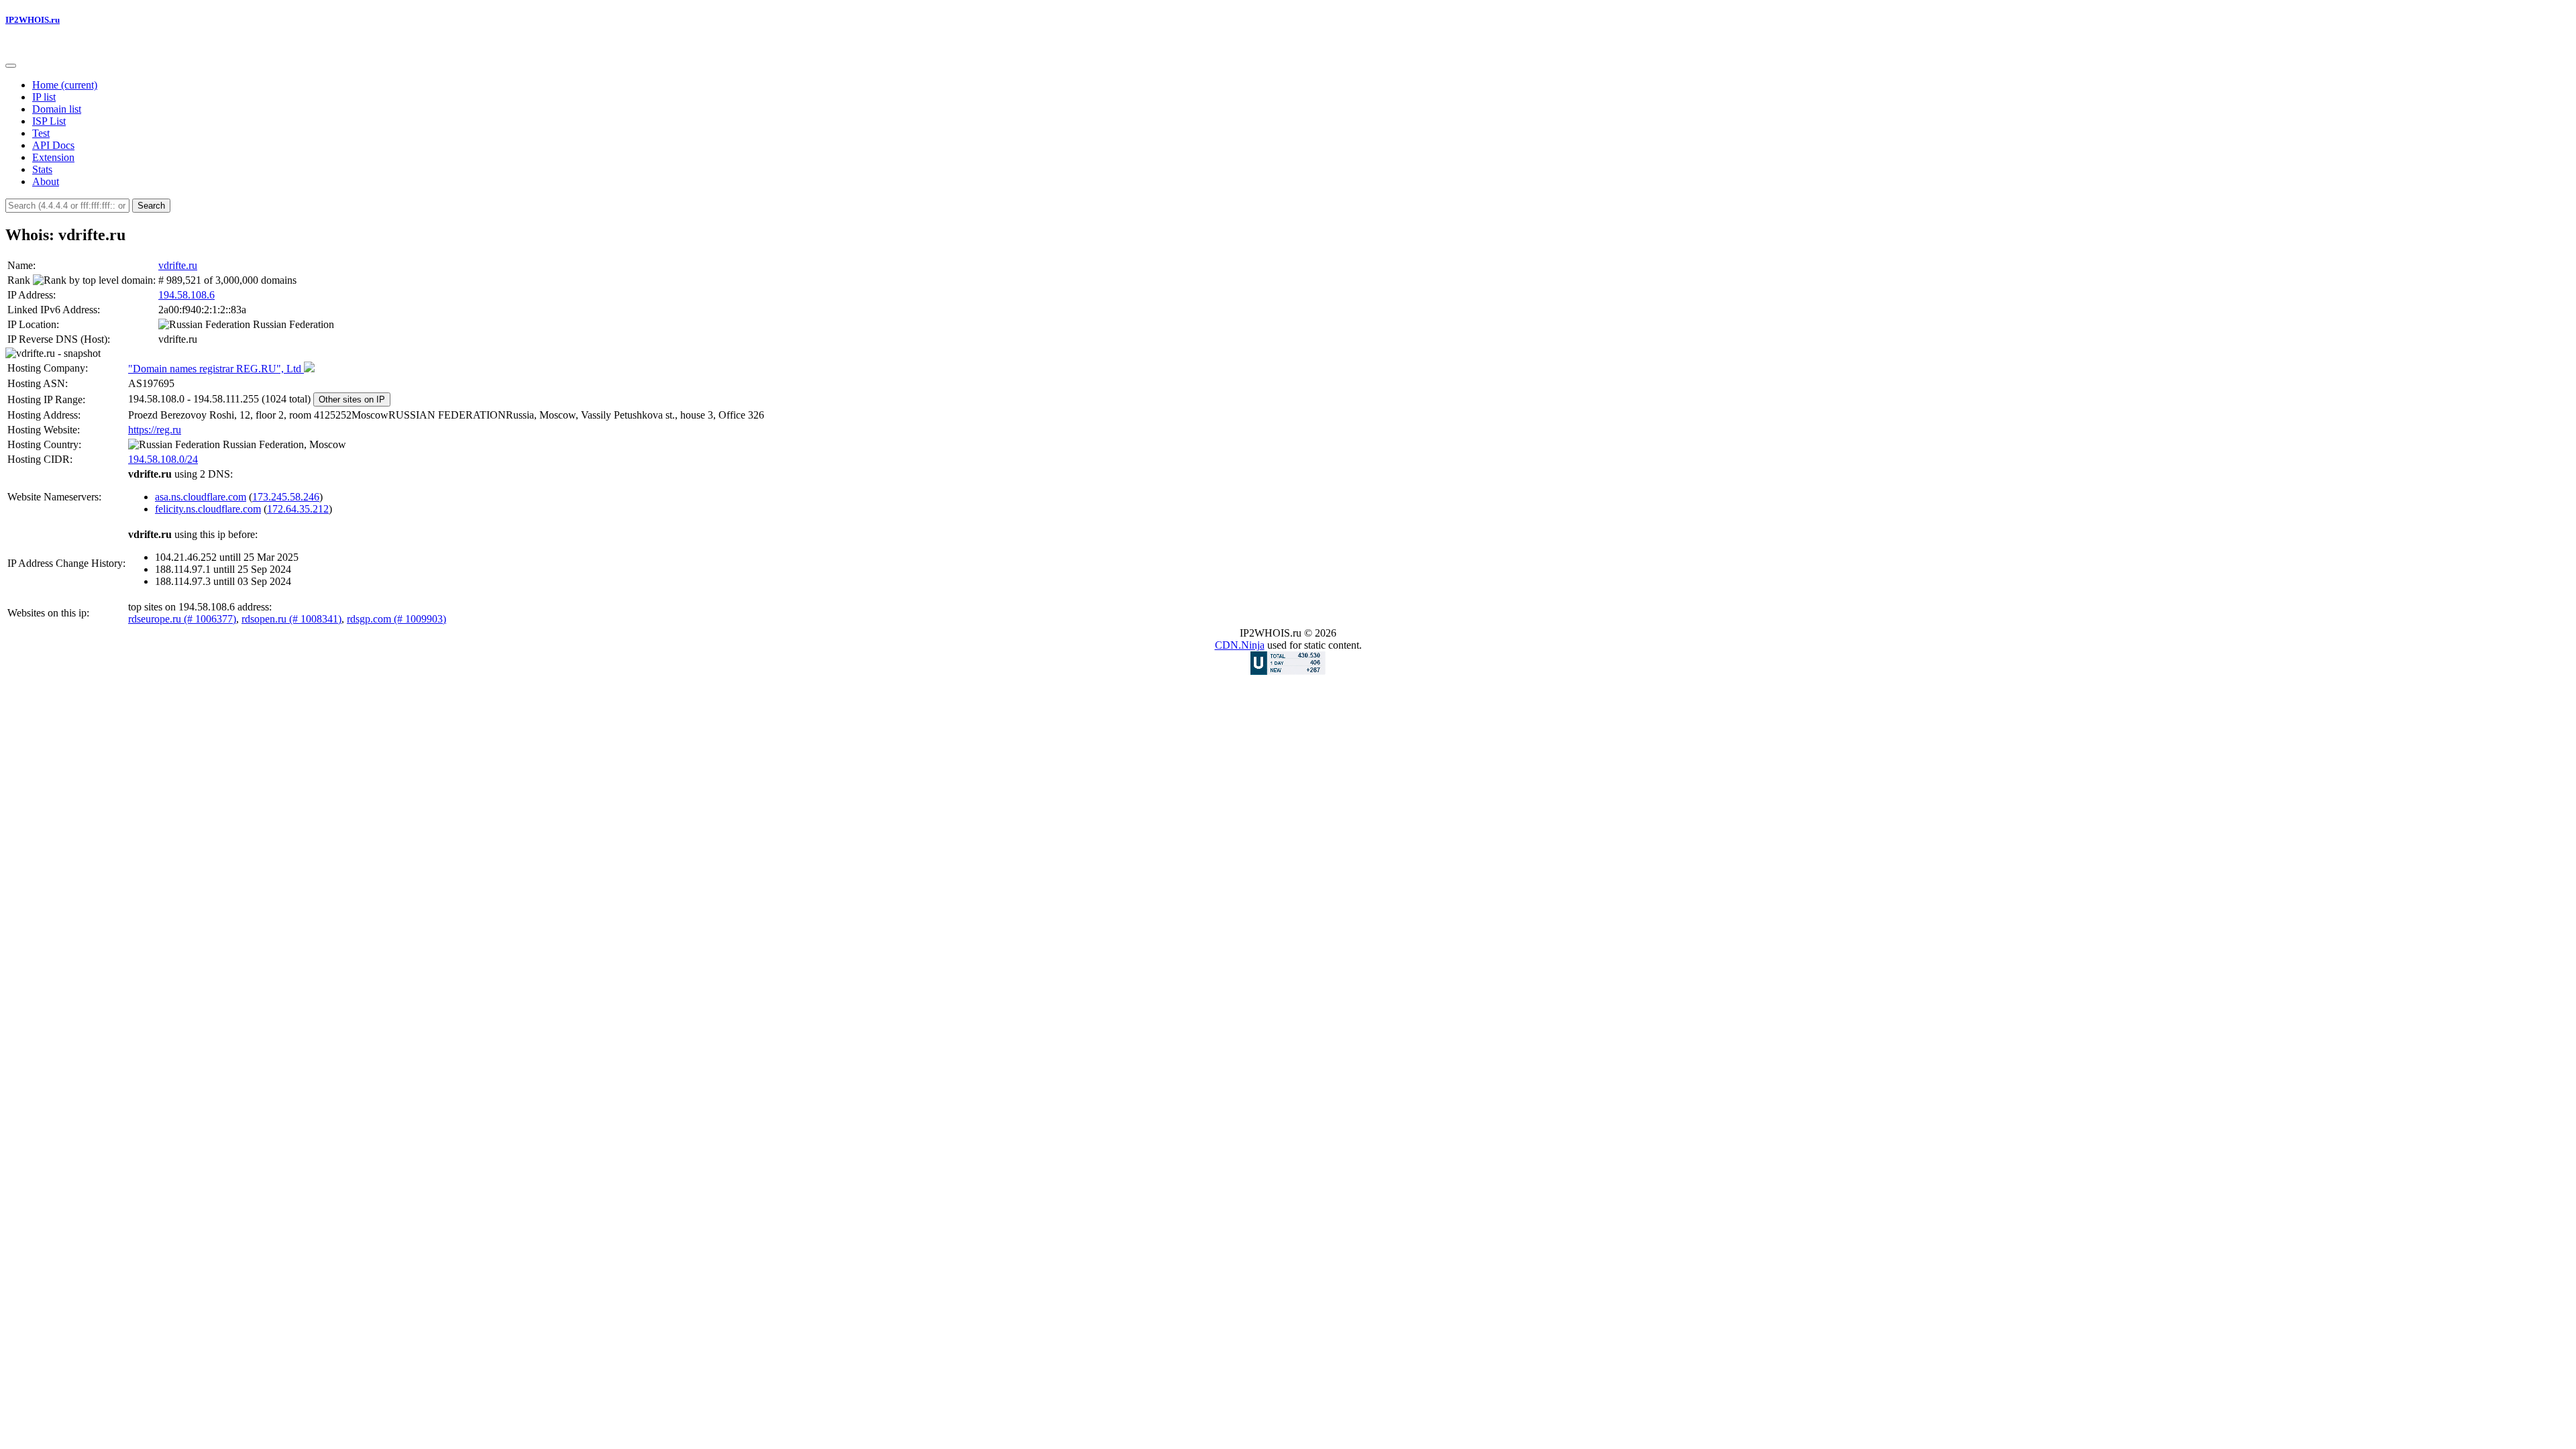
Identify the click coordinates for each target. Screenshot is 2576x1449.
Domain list (57, 109)
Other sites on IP (352, 399)
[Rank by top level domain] (93, 280)
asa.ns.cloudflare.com (201, 497)
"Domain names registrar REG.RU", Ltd (216, 369)
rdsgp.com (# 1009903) (396, 619)
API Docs (53, 145)
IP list (44, 97)
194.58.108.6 (186, 295)
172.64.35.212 (298, 509)
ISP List (49, 121)
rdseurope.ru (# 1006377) (182, 619)
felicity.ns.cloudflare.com (208, 509)
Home (65, 85)
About (46, 181)
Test (41, 133)
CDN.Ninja (1240, 645)
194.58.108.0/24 (163, 459)
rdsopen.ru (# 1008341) (291, 619)
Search (151, 206)
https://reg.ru (155, 430)
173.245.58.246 (286, 497)
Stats (42, 169)
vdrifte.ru (178, 265)
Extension (53, 157)
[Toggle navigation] (11, 66)
